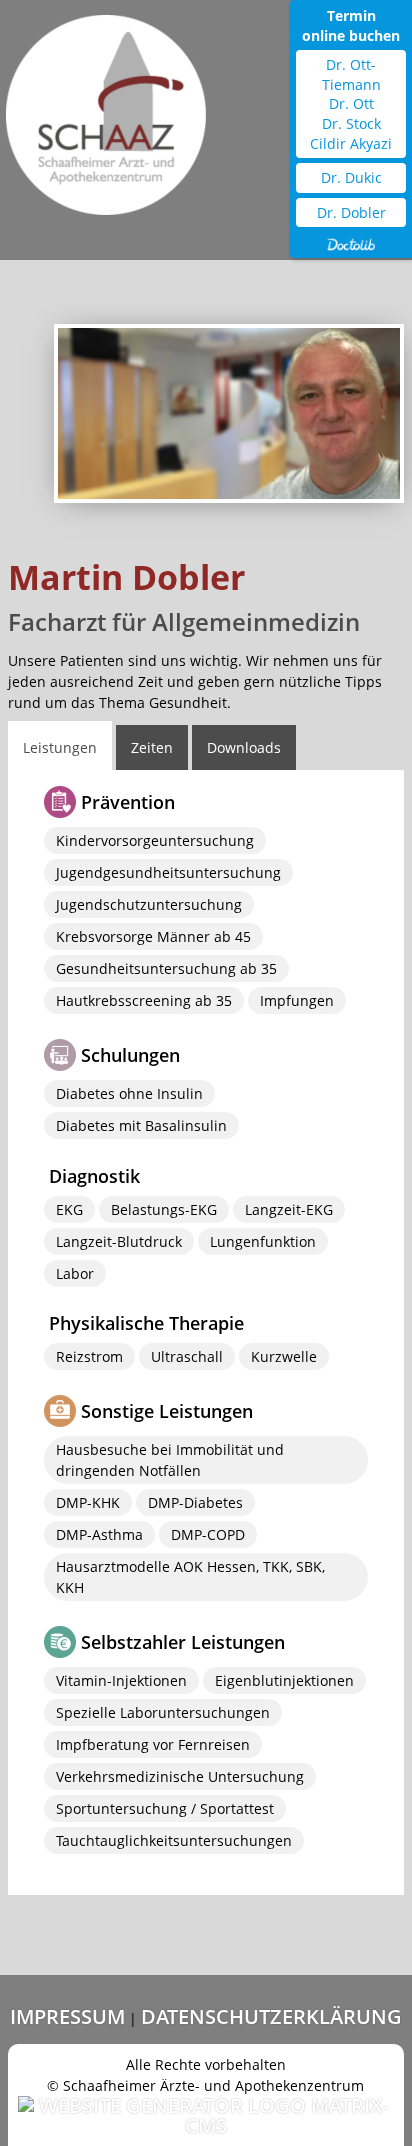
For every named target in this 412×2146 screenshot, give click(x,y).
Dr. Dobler (351, 212)
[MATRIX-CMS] (206, 2116)
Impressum (67, 2016)
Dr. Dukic (351, 177)
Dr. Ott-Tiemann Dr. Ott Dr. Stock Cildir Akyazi (351, 103)
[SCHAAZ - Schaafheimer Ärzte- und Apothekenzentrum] (106, 107)
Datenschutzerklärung (271, 2016)
